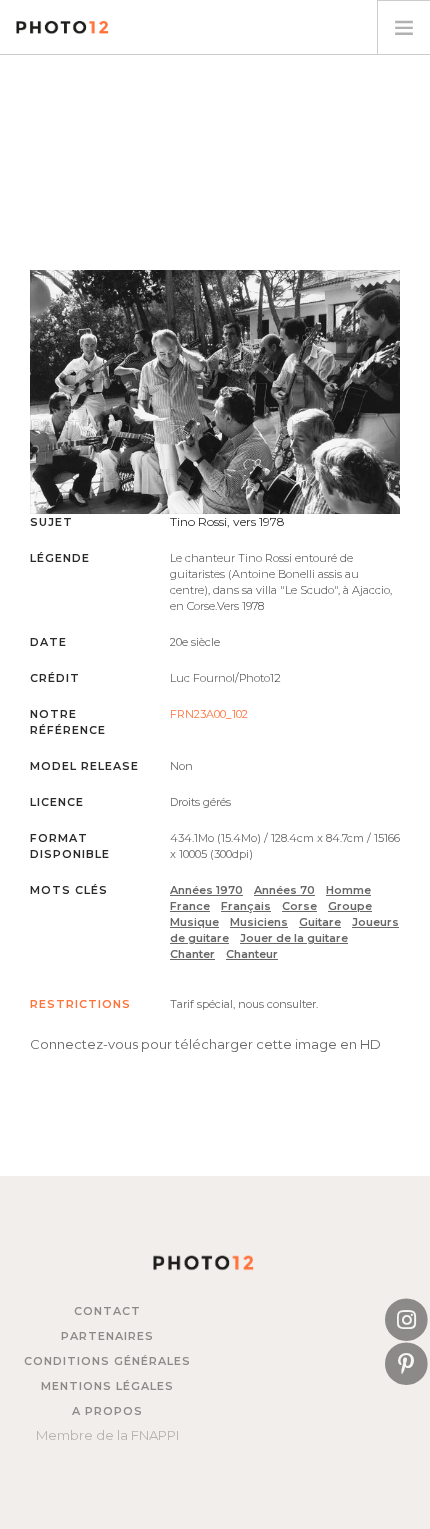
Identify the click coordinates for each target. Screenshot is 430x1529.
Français (246, 906)
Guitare (320, 922)
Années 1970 (206, 890)
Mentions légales (107, 1386)
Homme (348, 890)
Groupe (350, 906)
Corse (299, 906)
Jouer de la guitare (294, 938)
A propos (107, 1411)
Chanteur (252, 954)
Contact (107, 1311)
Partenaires (107, 1336)
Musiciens (259, 922)
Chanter (192, 954)
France (190, 906)
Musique (194, 922)
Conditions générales (107, 1361)
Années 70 (284, 890)
